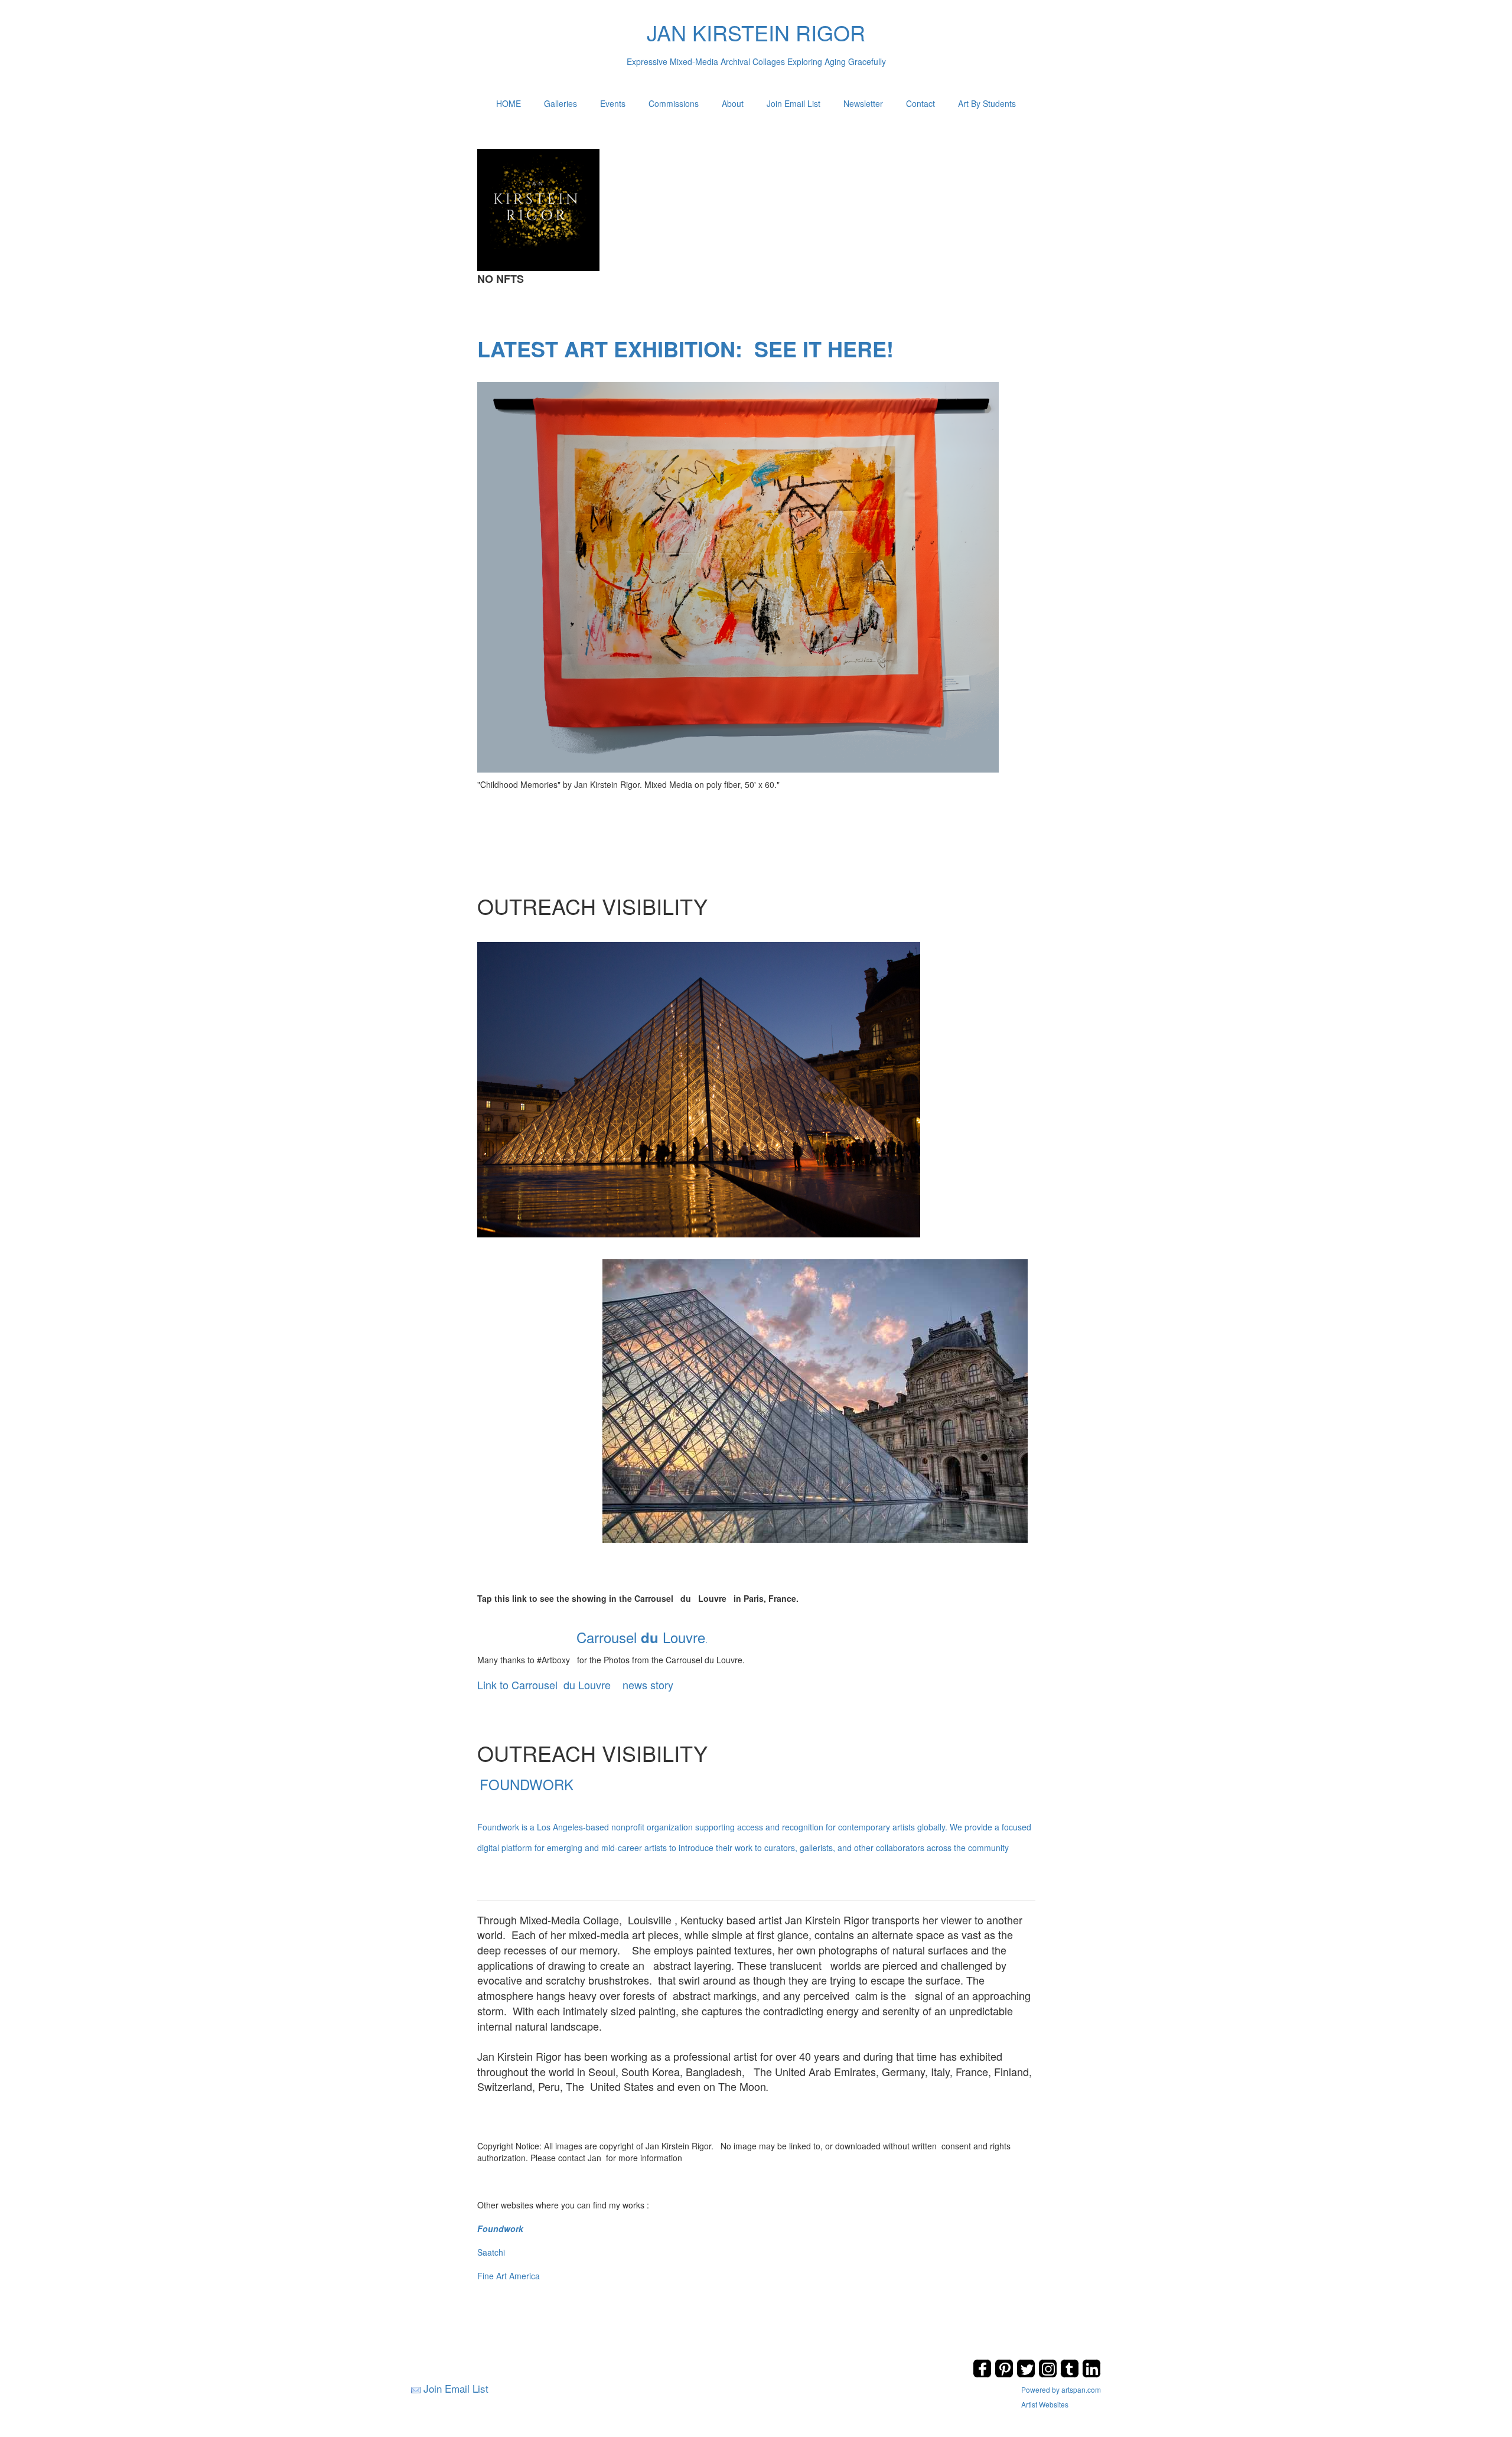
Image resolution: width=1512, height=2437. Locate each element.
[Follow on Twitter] (1027, 2374)
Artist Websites (1045, 2404)
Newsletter (863, 103)
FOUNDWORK (754, 1814)
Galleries (561, 103)
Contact (920, 103)
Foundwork (500, 2229)
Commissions (674, 103)
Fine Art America (509, 2276)
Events (613, 103)
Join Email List (794, 103)
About (733, 103)
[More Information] (738, 576)
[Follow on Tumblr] (1071, 2374)
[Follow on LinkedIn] (1091, 2374)
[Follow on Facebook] (984, 2374)
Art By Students (987, 103)
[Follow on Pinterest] (1006, 2374)
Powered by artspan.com (1061, 2389)
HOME (509, 103)
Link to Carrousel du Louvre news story (575, 1685)
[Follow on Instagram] (1049, 2374)
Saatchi (491, 2252)
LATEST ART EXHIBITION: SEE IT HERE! (685, 348)
